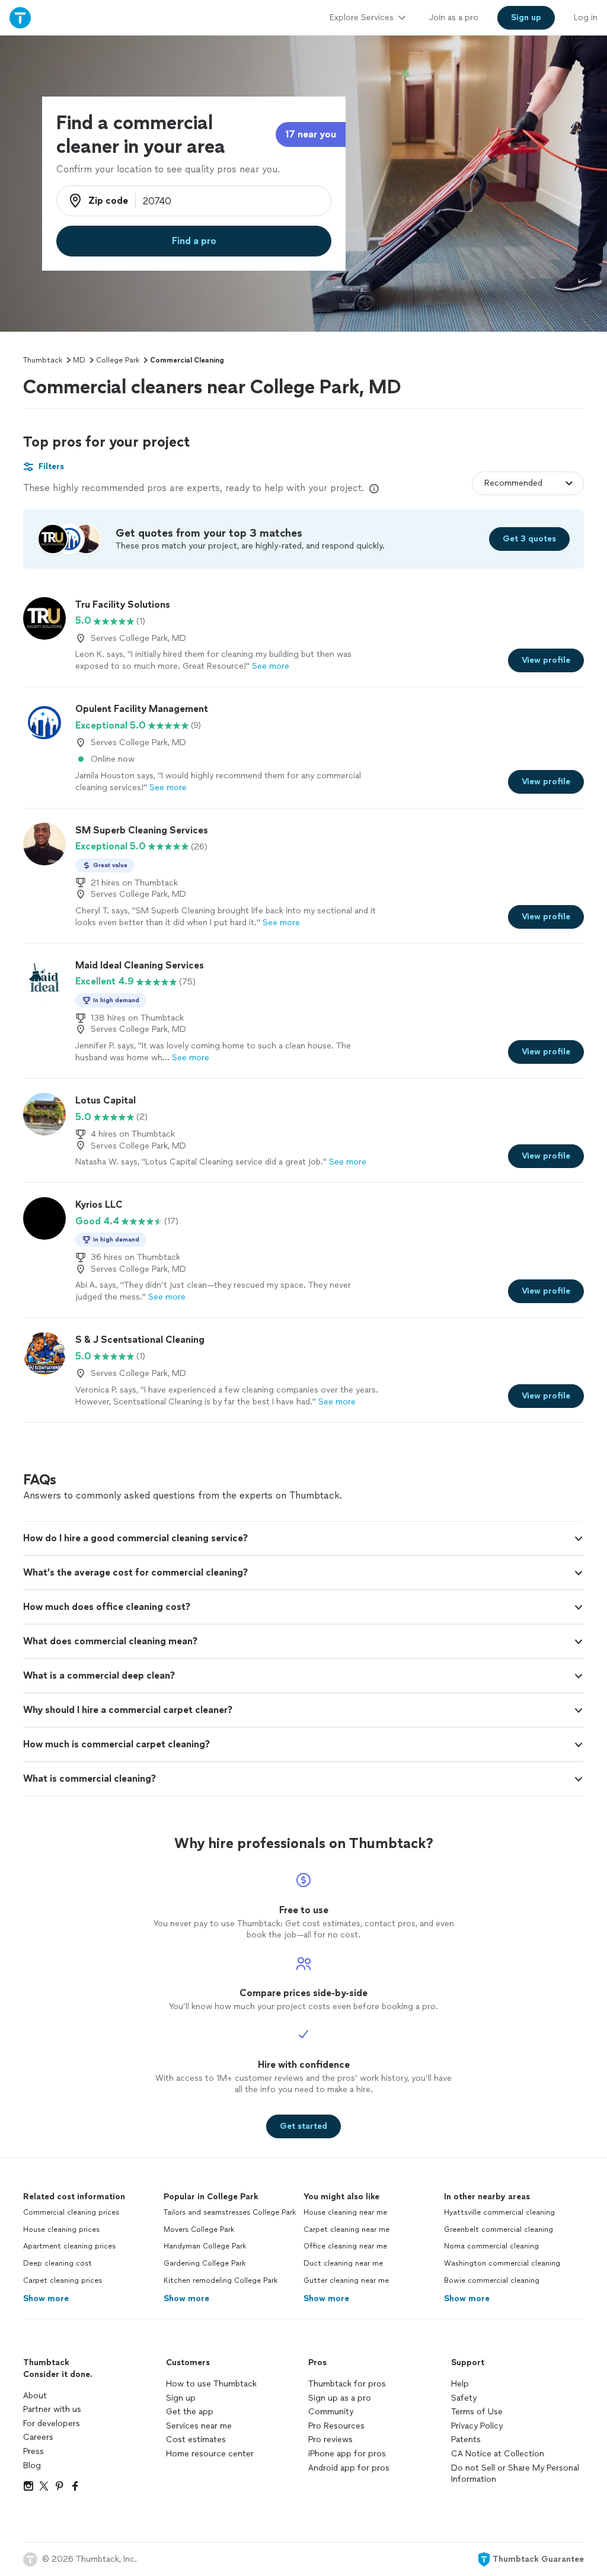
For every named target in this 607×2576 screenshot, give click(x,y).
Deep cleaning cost (57, 2263)
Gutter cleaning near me (346, 2280)
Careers (38, 2437)
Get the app (190, 2412)
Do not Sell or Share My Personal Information (515, 2474)
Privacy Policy (477, 2426)
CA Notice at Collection (498, 2454)
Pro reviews (330, 2439)
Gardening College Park (205, 2263)
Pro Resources (336, 2426)
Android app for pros (349, 2468)
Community (331, 2412)
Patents (466, 2439)
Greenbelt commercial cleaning (499, 2229)
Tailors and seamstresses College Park (230, 2212)
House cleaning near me (345, 2212)
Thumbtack (43, 360)
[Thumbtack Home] (20, 17)
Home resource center (210, 2454)
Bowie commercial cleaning (492, 2280)
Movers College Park (199, 2229)
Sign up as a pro (340, 2398)
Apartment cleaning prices (69, 2246)
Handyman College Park (205, 2246)
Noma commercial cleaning (491, 2246)
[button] (303, 1538)
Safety (464, 2398)
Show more (46, 2298)
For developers (52, 2423)
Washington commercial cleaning (502, 2263)
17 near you (311, 134)
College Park (118, 360)
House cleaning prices (61, 2229)
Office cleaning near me (345, 2246)
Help (460, 2384)
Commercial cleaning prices (71, 2212)
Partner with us (52, 2409)
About (35, 2396)
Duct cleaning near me (343, 2263)
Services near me (199, 2426)
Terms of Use (477, 2412)
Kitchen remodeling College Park (221, 2280)
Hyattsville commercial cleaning (499, 2212)
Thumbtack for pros (347, 2384)
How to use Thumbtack (211, 2384)
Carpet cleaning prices (63, 2280)
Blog (32, 2466)
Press (33, 2451)
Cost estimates (196, 2439)
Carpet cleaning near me (346, 2229)
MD (79, 360)
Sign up (181, 2398)
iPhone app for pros (347, 2454)
